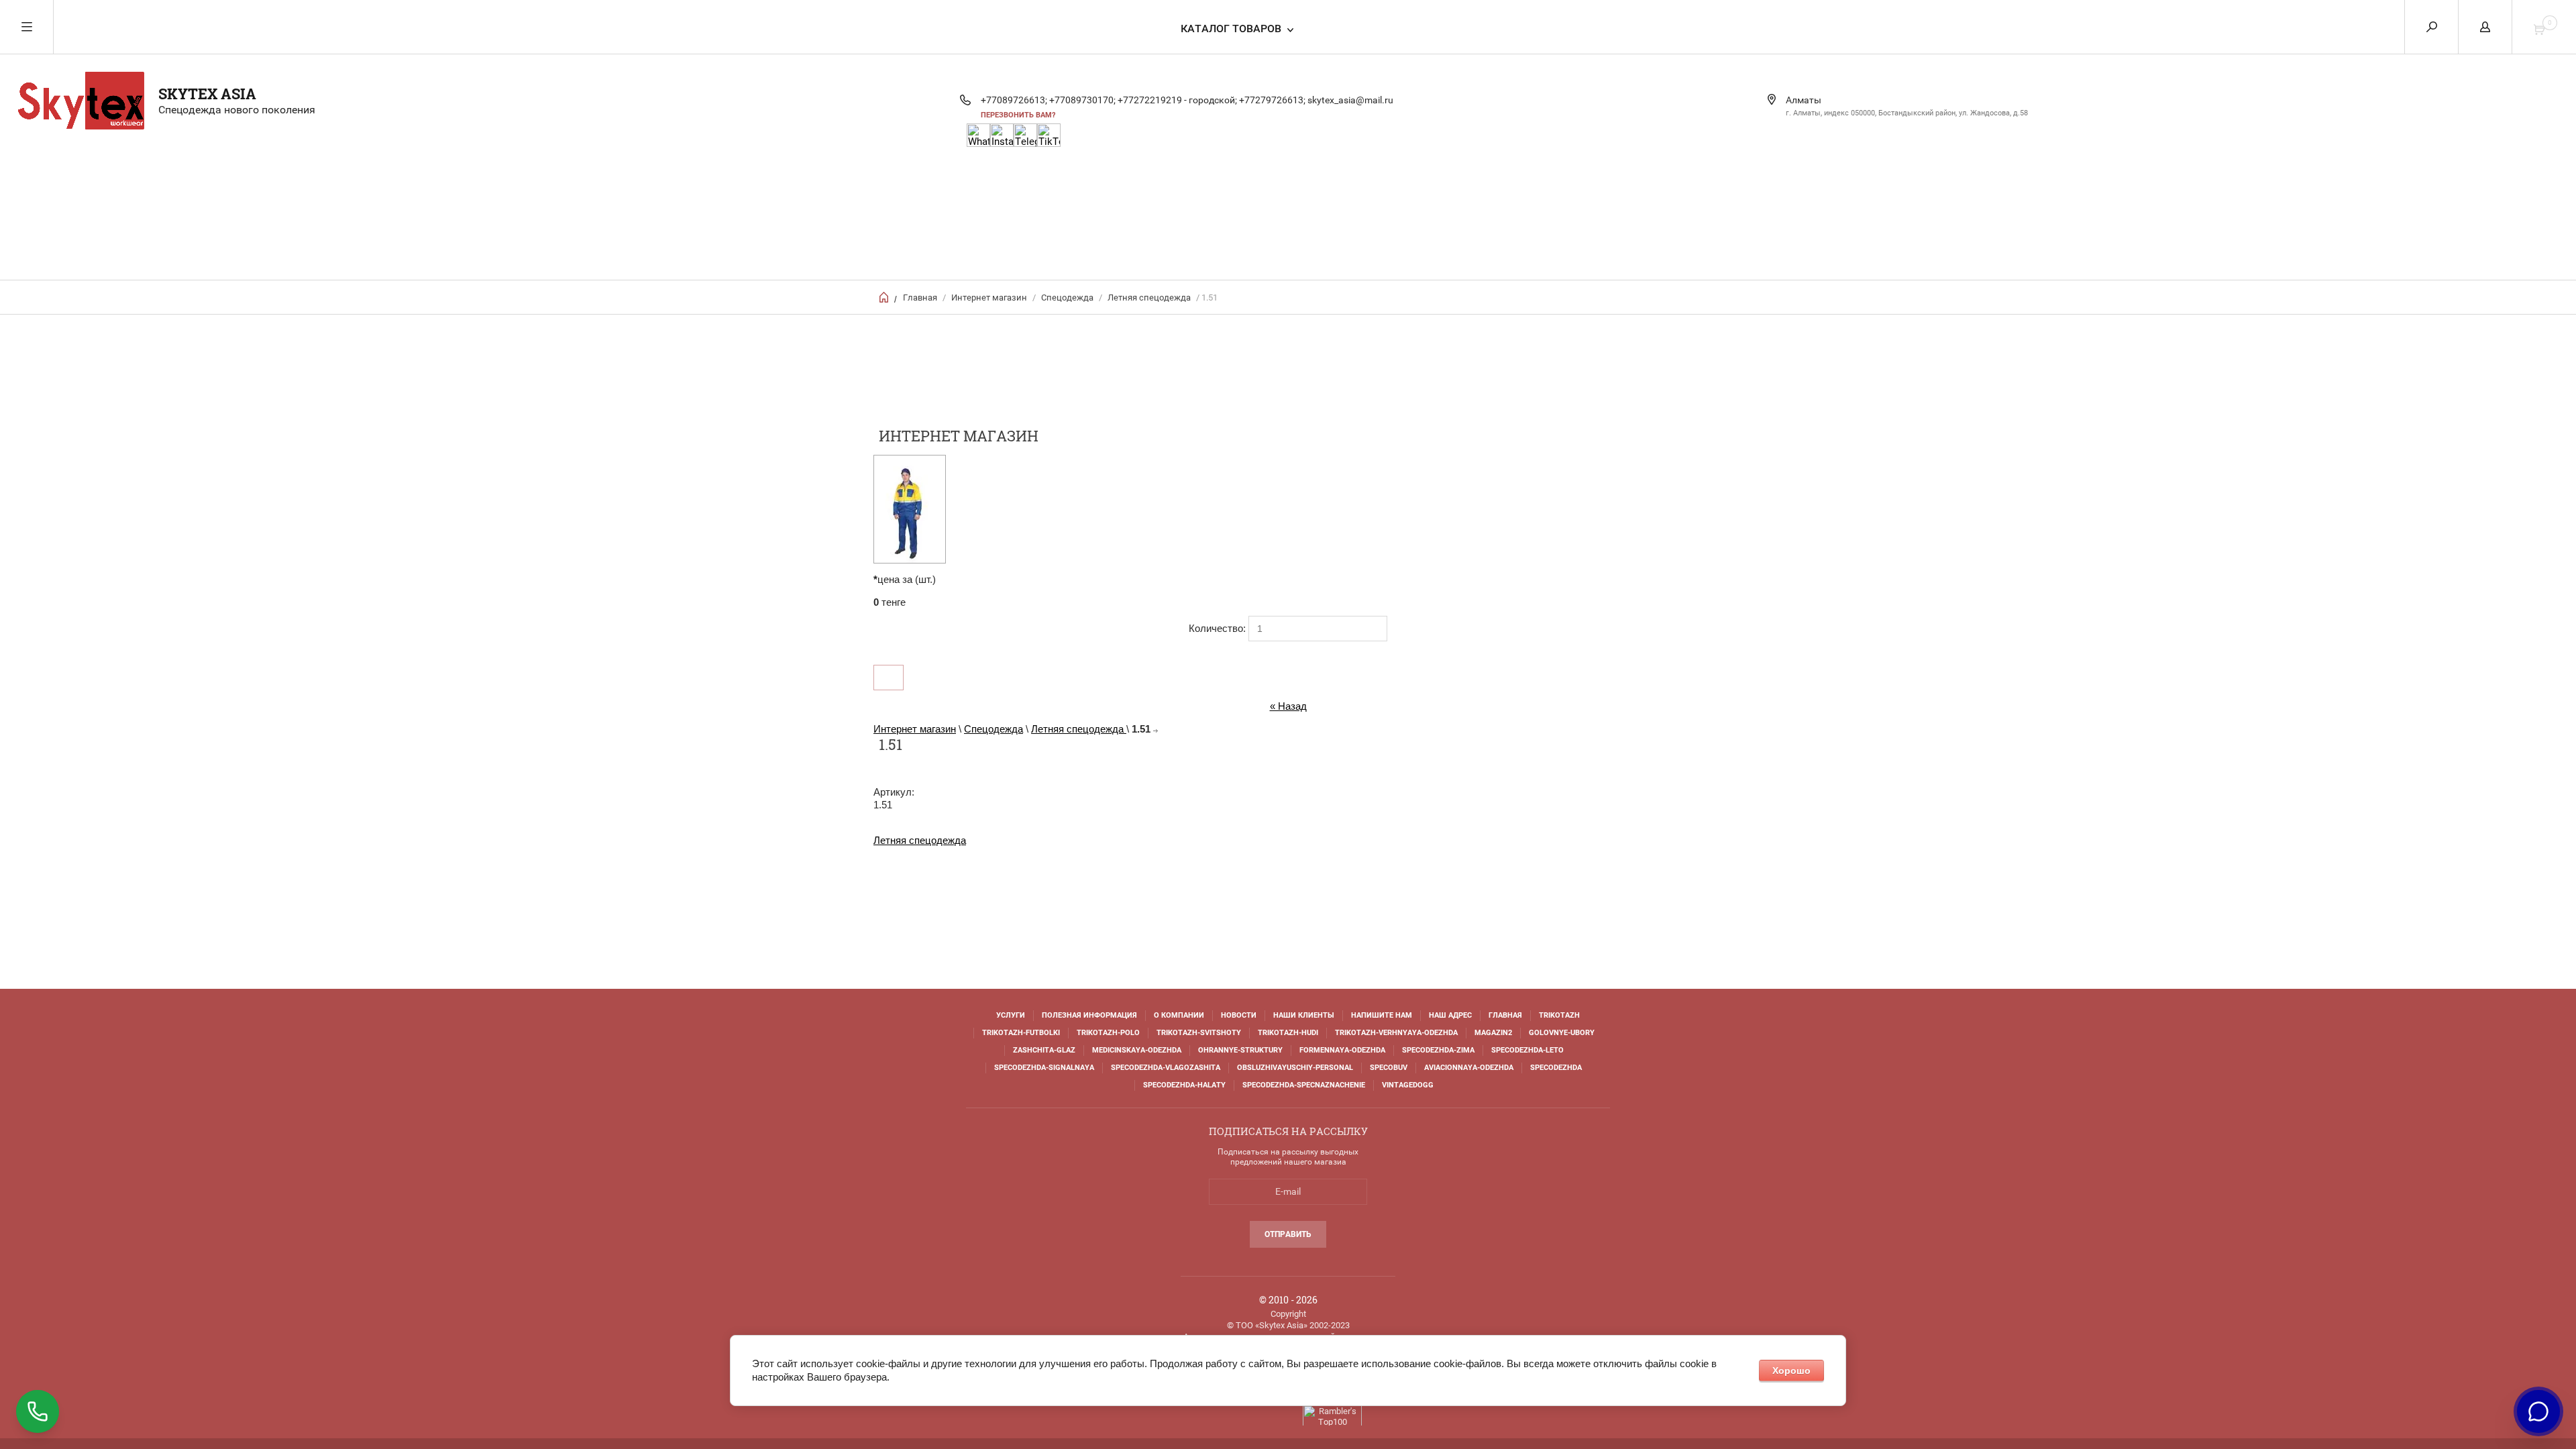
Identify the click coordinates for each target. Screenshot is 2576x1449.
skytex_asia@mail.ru (1350, 100)
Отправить (1288, 1234)
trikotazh (1559, 1015)
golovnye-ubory (1562, 1033)
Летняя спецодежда (1150, 298)
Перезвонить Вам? (1018, 115)
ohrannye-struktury (1240, 1050)
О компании (1179, 1015)
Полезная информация (1089, 1015)
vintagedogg (1408, 1085)
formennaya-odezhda (1342, 1050)
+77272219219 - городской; (1177, 100)
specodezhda (1556, 1068)
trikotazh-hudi (1288, 1033)
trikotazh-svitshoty (1199, 1033)
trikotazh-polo (1108, 1033)
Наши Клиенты (1304, 1015)
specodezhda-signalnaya (1044, 1068)
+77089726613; (1014, 100)
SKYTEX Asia (207, 94)
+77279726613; (1272, 100)
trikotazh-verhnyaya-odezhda (1396, 1033)
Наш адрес (1450, 1015)
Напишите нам (1382, 1015)
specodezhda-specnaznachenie (1304, 1085)
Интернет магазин (989, 298)
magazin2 (1493, 1033)
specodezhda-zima (1438, 1050)
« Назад (1288, 706)
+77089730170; (1082, 100)
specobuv (1389, 1068)
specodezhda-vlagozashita (1166, 1068)
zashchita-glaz (1044, 1050)
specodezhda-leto (1527, 1050)
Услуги (1011, 1015)
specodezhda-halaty (1184, 1085)
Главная (920, 298)
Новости (1239, 1015)
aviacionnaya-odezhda (1469, 1068)
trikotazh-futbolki (1021, 1033)
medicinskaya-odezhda (1137, 1050)
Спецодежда (1067, 298)
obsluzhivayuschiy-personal (1295, 1068)
